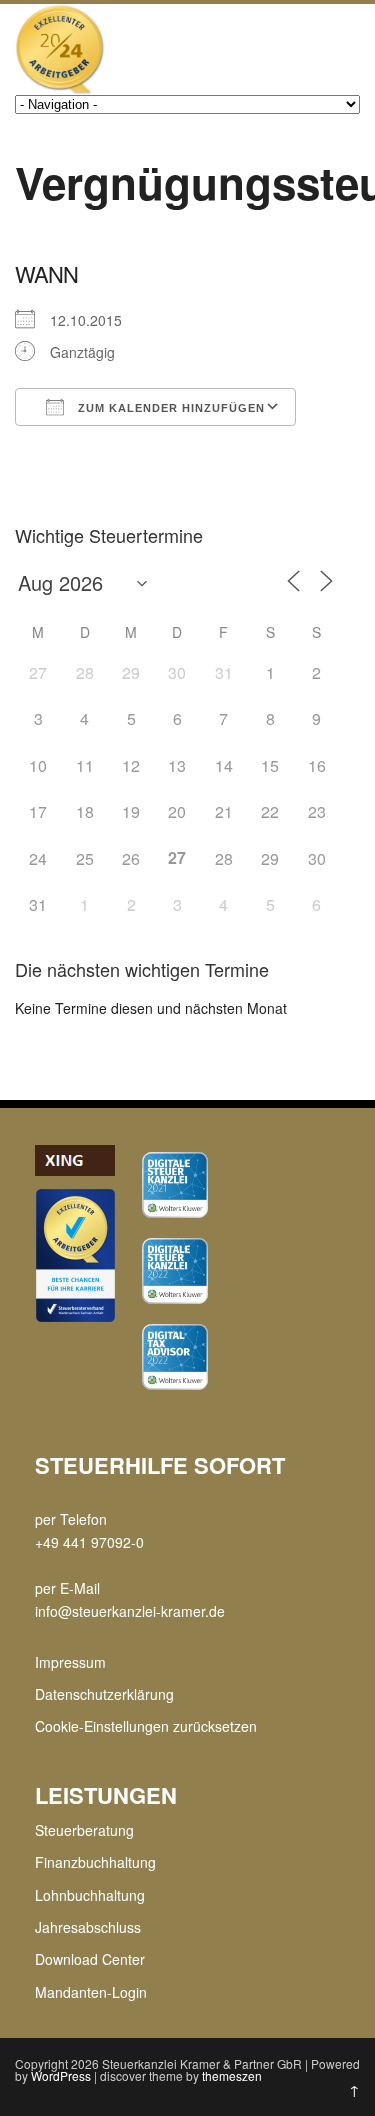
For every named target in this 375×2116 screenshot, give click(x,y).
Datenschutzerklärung (104, 1694)
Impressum (70, 1662)
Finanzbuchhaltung (95, 1862)
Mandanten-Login (91, 1992)
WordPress (61, 2075)
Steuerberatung (84, 1830)
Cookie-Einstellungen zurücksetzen (146, 1726)
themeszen (232, 2075)
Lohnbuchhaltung (90, 1895)
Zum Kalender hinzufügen (169, 408)
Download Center (90, 1959)
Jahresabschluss (88, 1927)
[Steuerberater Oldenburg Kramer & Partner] (60, 88)
